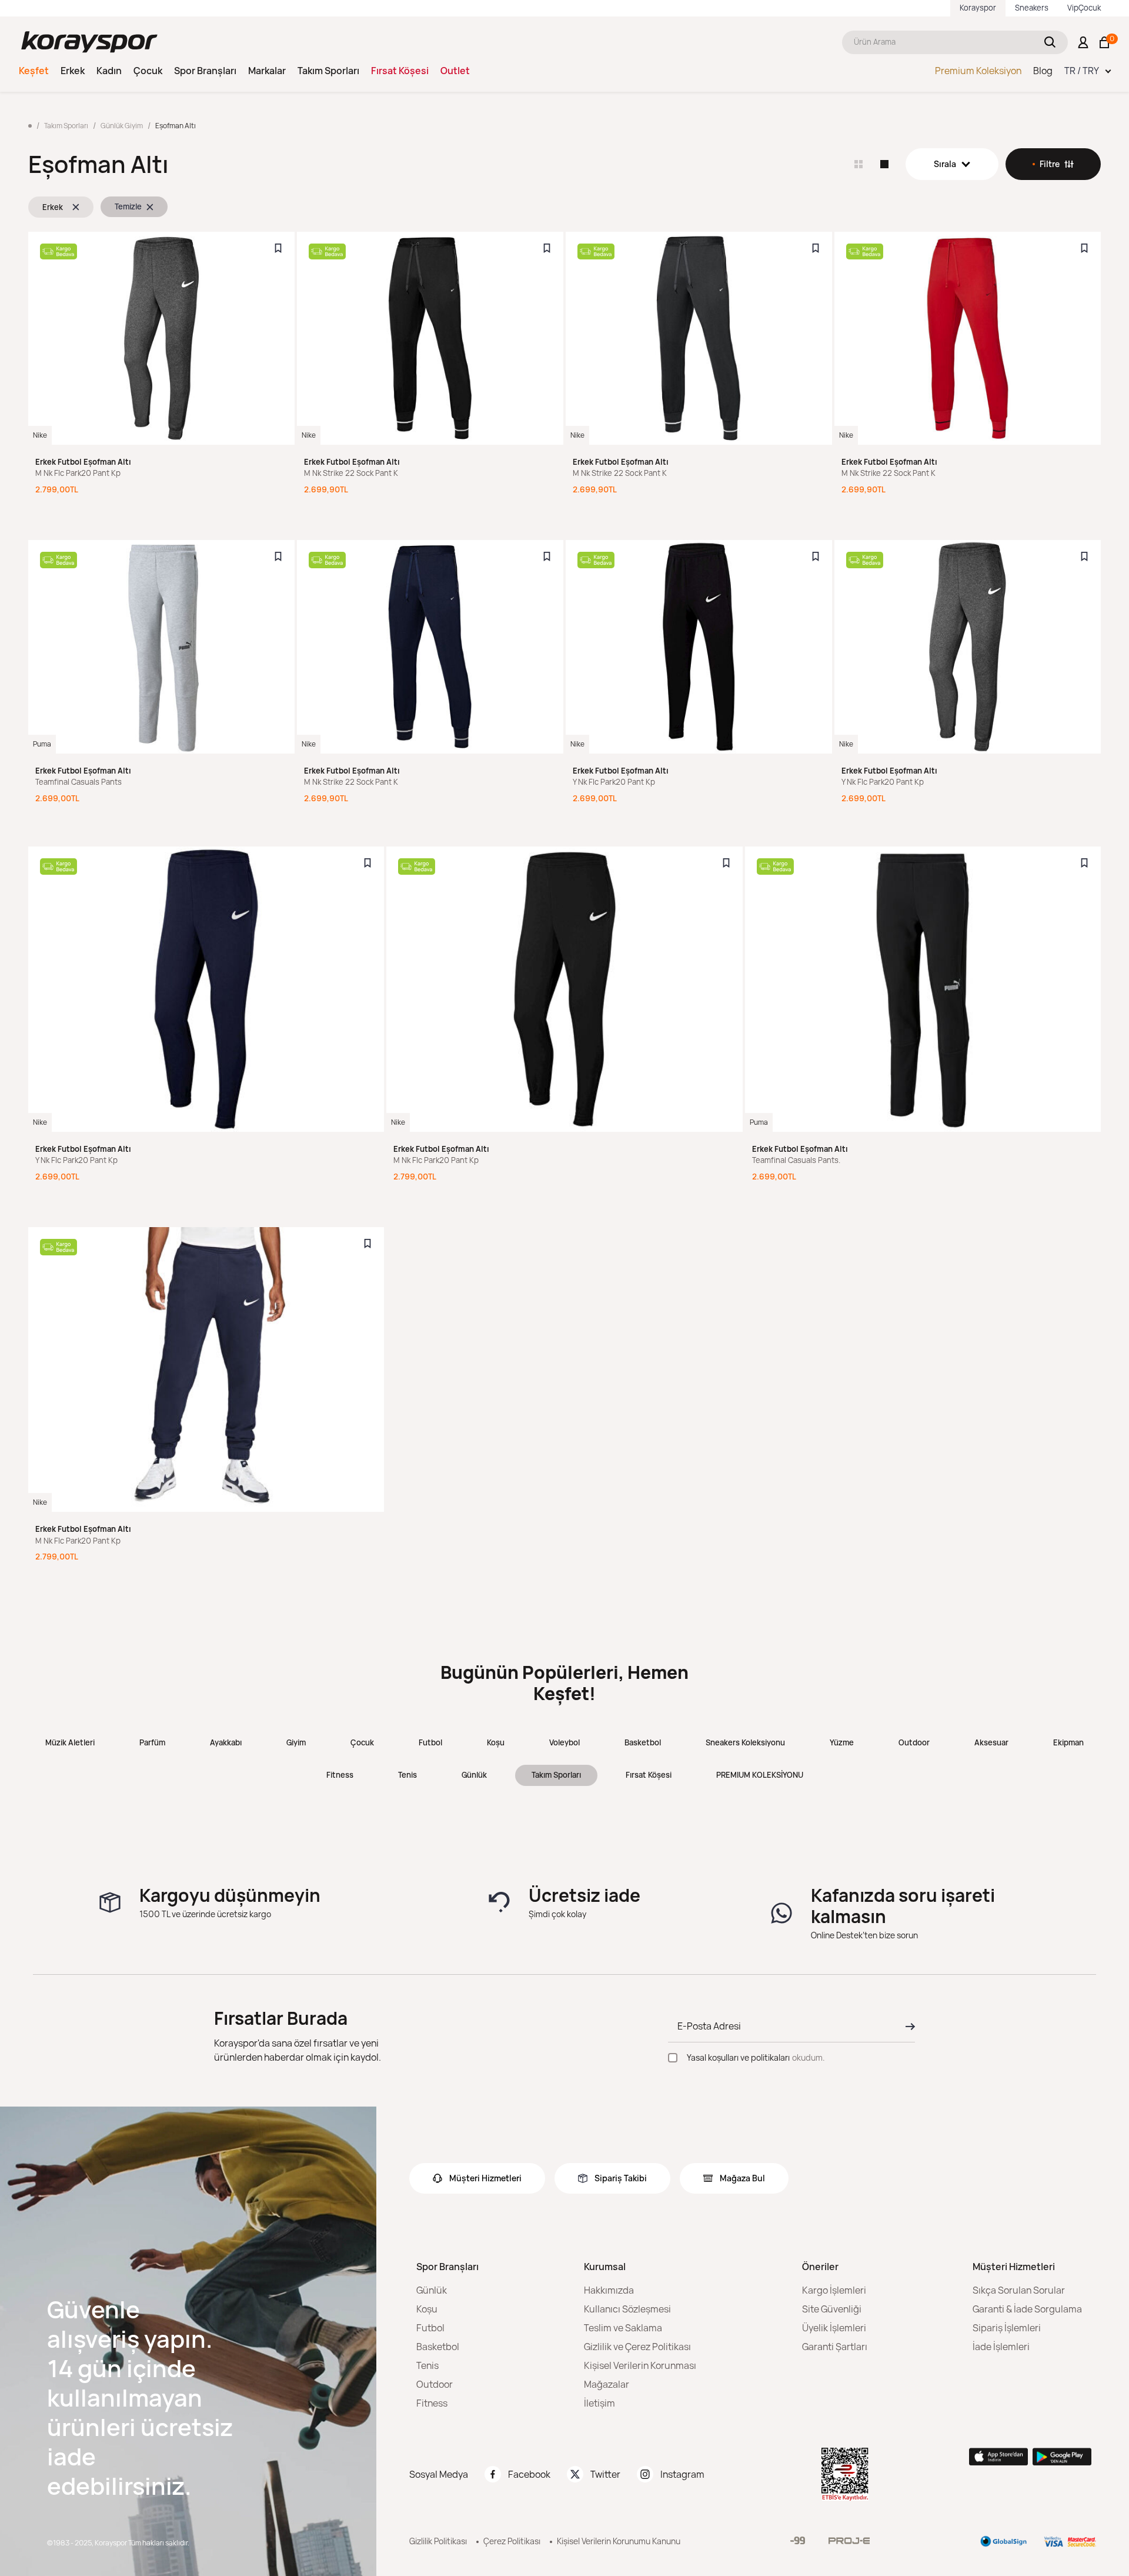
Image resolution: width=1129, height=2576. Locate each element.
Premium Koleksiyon (978, 71)
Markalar (267, 71)
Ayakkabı (226, 1742)
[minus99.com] (798, 2540)
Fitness (340, 1775)
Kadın (109, 71)
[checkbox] (673, 2058)
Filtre (1050, 164)
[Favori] (278, 248)
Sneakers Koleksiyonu (745, 1742)
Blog (1043, 71)
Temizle (128, 206)
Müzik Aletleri (70, 1742)
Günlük (474, 1775)
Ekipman (1068, 1742)
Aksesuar (991, 1742)
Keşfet (34, 71)
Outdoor (914, 1742)
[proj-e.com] (849, 2541)
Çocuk (148, 71)
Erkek (73, 71)
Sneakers (1032, 8)
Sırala (945, 164)
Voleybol (564, 1742)
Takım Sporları (328, 71)
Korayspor (978, 8)
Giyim (296, 1742)
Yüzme (842, 1742)
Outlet (455, 71)
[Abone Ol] (907, 2027)
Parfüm (152, 1742)
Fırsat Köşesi (400, 71)
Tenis (407, 1775)
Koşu (496, 1742)
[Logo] (89, 42)
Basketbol (643, 1742)
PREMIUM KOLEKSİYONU (760, 1775)
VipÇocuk (1084, 8)
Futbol (430, 1742)
